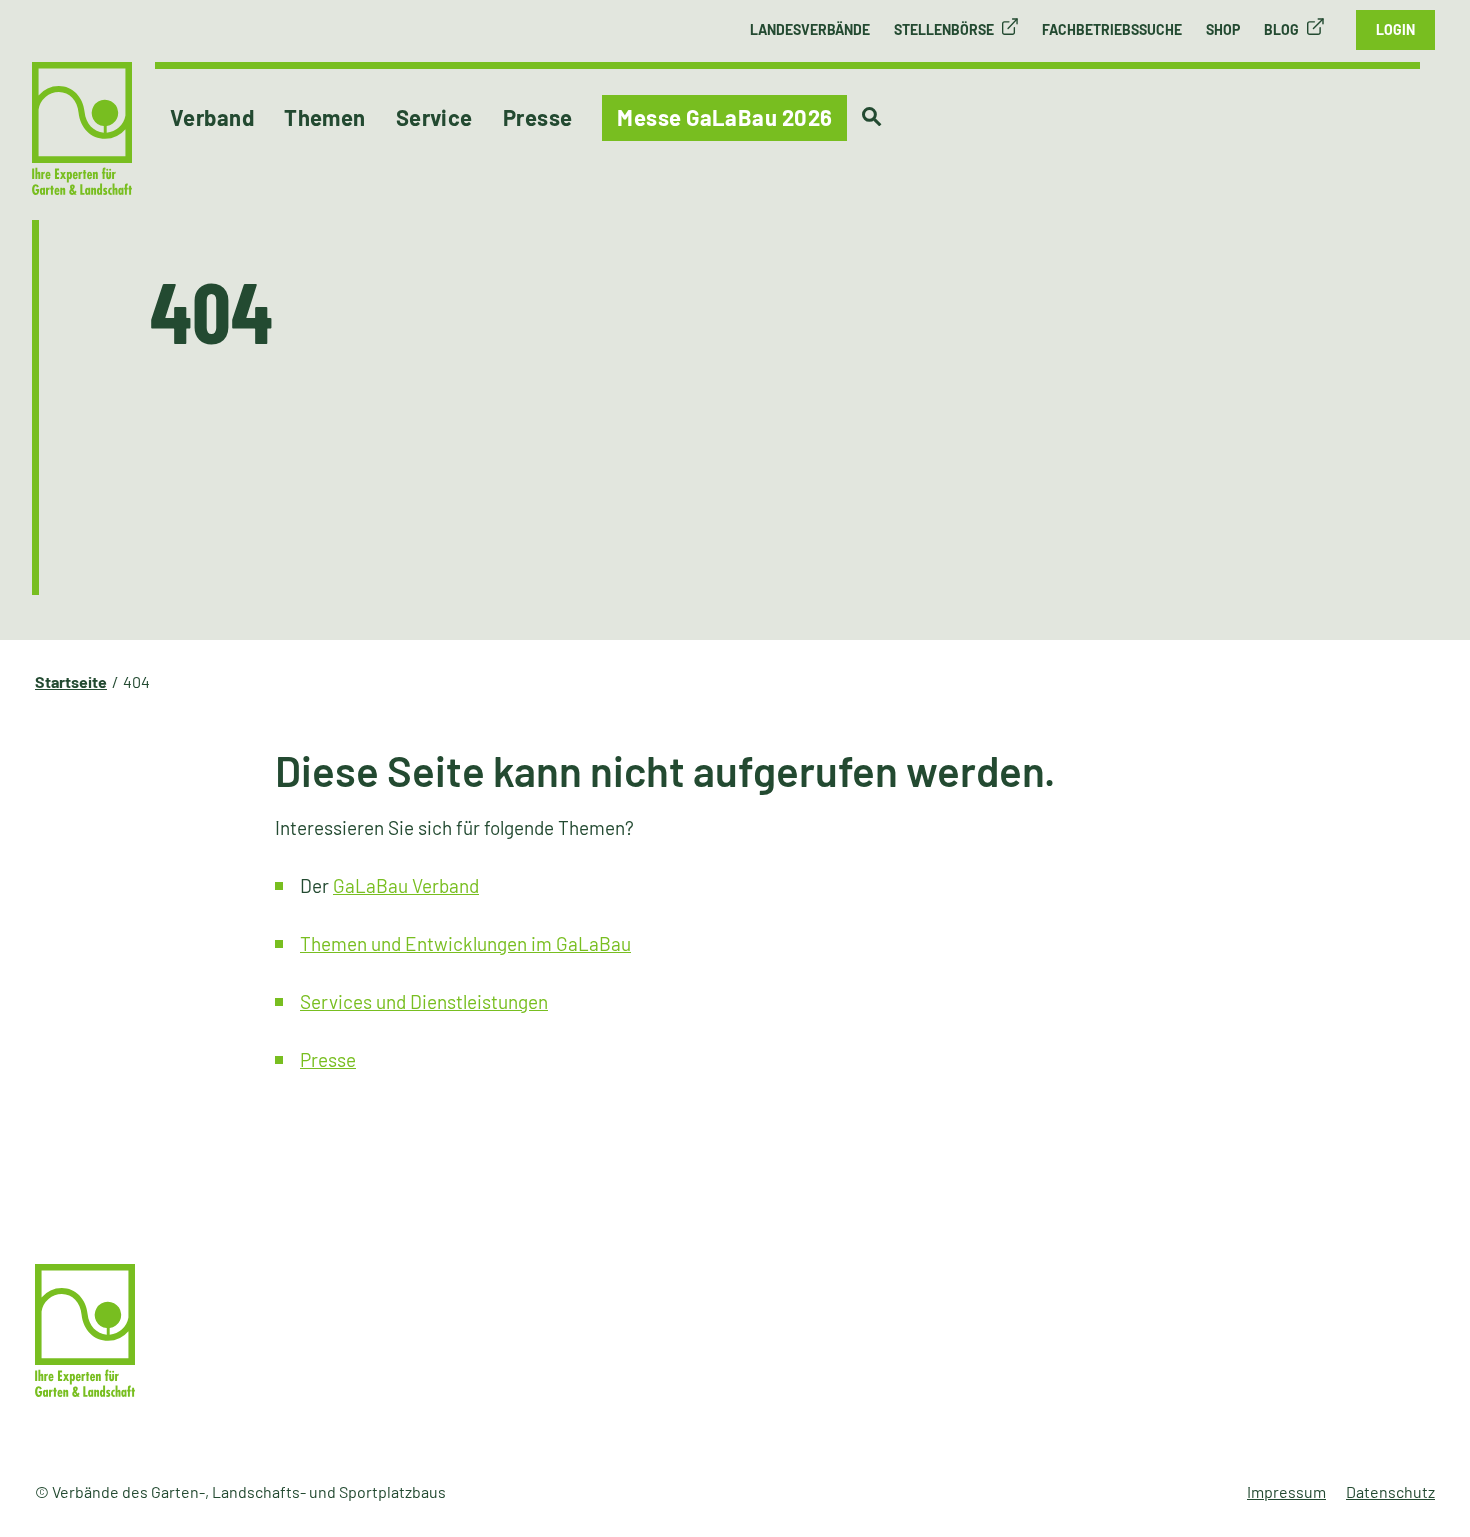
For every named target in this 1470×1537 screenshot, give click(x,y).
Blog (1281, 29)
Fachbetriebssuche (1112, 29)
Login (1395, 29)
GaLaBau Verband (406, 885)
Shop (1223, 29)
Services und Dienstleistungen (424, 1001)
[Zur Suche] (871, 117)
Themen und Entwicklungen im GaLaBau (465, 943)
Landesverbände (810, 29)
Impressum (1286, 1491)
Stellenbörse (944, 29)
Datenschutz (1390, 1491)
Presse (328, 1059)
